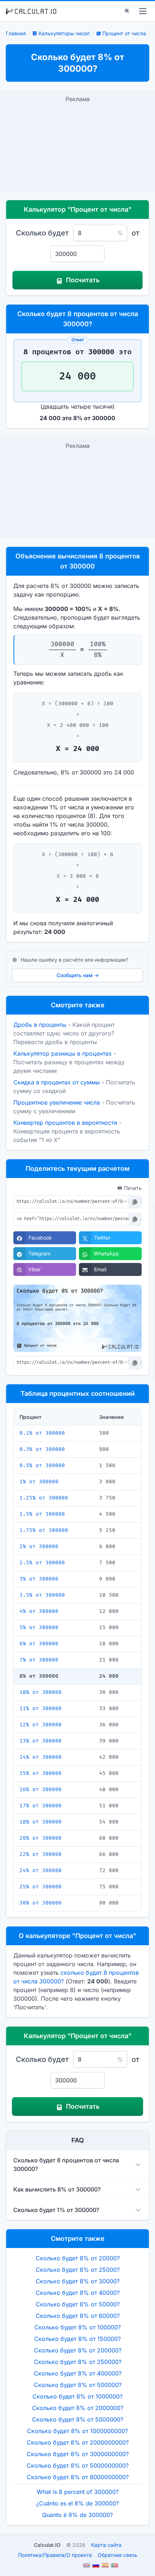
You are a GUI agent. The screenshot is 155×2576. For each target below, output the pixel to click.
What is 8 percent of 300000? (78, 2492)
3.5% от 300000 (42, 1595)
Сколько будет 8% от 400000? (78, 2373)
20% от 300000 (41, 1838)
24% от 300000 (41, 1871)
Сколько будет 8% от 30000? (78, 2281)
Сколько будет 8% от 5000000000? (78, 2465)
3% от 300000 (39, 1579)
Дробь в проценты (40, 1025)
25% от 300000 (41, 1887)
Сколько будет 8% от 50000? (78, 2304)
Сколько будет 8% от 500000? (78, 2385)
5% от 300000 (39, 1628)
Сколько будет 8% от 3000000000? (78, 2454)
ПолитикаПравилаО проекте (55, 2555)
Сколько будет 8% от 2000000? (78, 2408)
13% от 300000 (41, 1741)
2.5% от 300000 (42, 1563)
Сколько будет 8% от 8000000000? (78, 2477)
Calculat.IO (47, 2545)
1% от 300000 (39, 1482)
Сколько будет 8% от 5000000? (78, 2419)
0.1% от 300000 (42, 1433)
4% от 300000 (39, 1611)
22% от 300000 (41, 1854)
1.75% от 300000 (44, 1530)
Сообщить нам (78, 975)
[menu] (143, 11)
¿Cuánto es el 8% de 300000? (77, 2503)
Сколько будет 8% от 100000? (77, 2327)
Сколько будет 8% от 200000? (78, 2350)
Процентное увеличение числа (57, 1102)
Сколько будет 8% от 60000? (78, 2316)
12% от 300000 (41, 1725)
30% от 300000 (41, 1903)
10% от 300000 (41, 1692)
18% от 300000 (41, 1822)
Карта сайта (106, 2545)
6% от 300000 (39, 1644)
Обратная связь (118, 2555)
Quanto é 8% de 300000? (77, 2515)
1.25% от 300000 (44, 1498)
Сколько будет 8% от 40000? (78, 2293)
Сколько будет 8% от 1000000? (77, 2396)
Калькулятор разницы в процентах (63, 1053)
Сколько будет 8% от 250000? (78, 2362)
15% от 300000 (41, 1773)
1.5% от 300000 (42, 1514)
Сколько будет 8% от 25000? (78, 2270)
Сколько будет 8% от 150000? (77, 2339)
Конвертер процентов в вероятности (65, 1123)
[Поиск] (127, 11)
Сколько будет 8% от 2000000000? (78, 2442)
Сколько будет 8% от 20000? (78, 2258)
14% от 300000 (41, 1757)
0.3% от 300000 (42, 1449)
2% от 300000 (39, 1547)
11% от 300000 (41, 1709)
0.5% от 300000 (42, 1465)
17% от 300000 (41, 1806)
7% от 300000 (39, 1660)
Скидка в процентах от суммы (57, 1082)
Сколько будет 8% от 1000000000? (77, 2431)
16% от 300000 (41, 1790)
